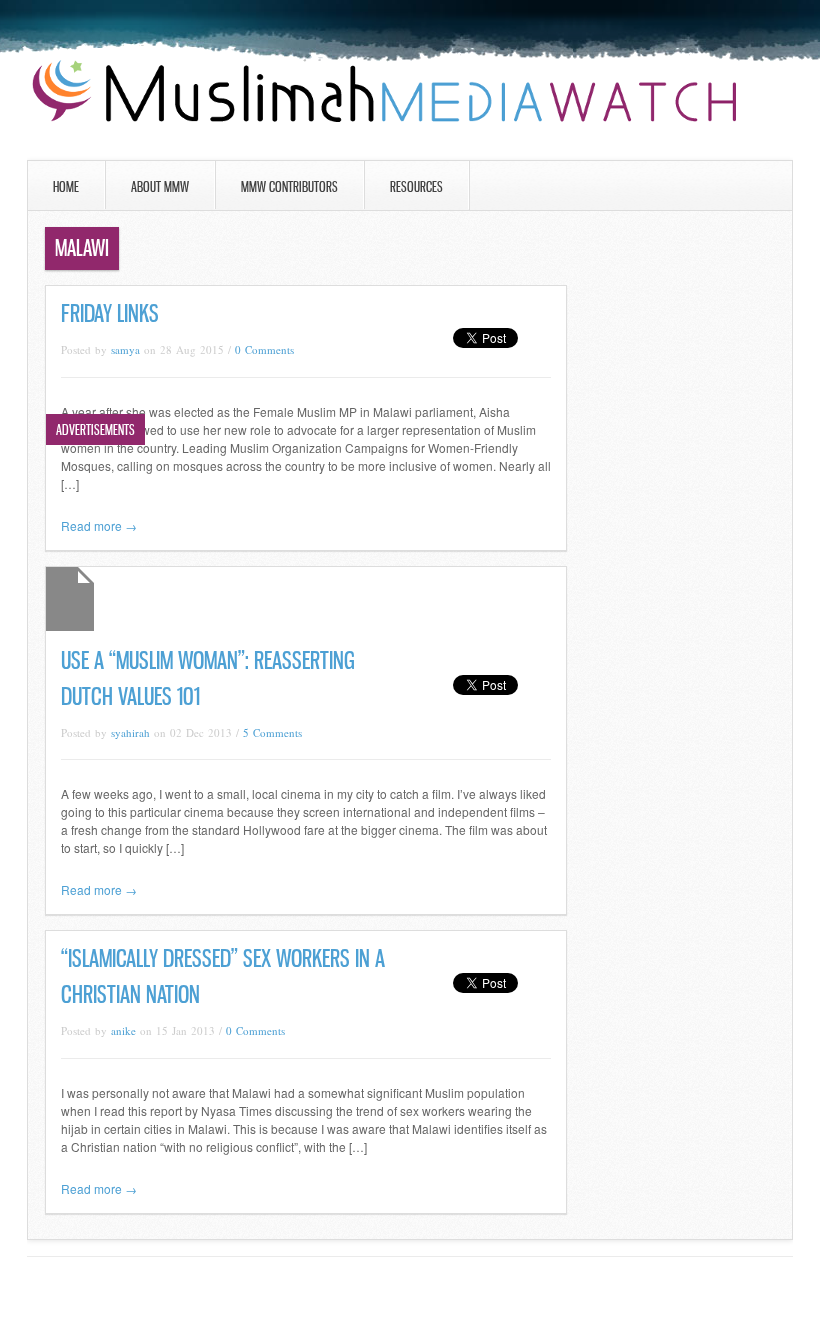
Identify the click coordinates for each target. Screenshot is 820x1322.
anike (123, 1030)
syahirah (130, 732)
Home (66, 186)
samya (125, 349)
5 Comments (272, 732)
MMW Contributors (289, 186)
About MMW (160, 186)
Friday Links (110, 313)
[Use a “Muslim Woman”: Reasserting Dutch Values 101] (70, 625)
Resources (416, 186)
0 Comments (264, 349)
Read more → (99, 525)
